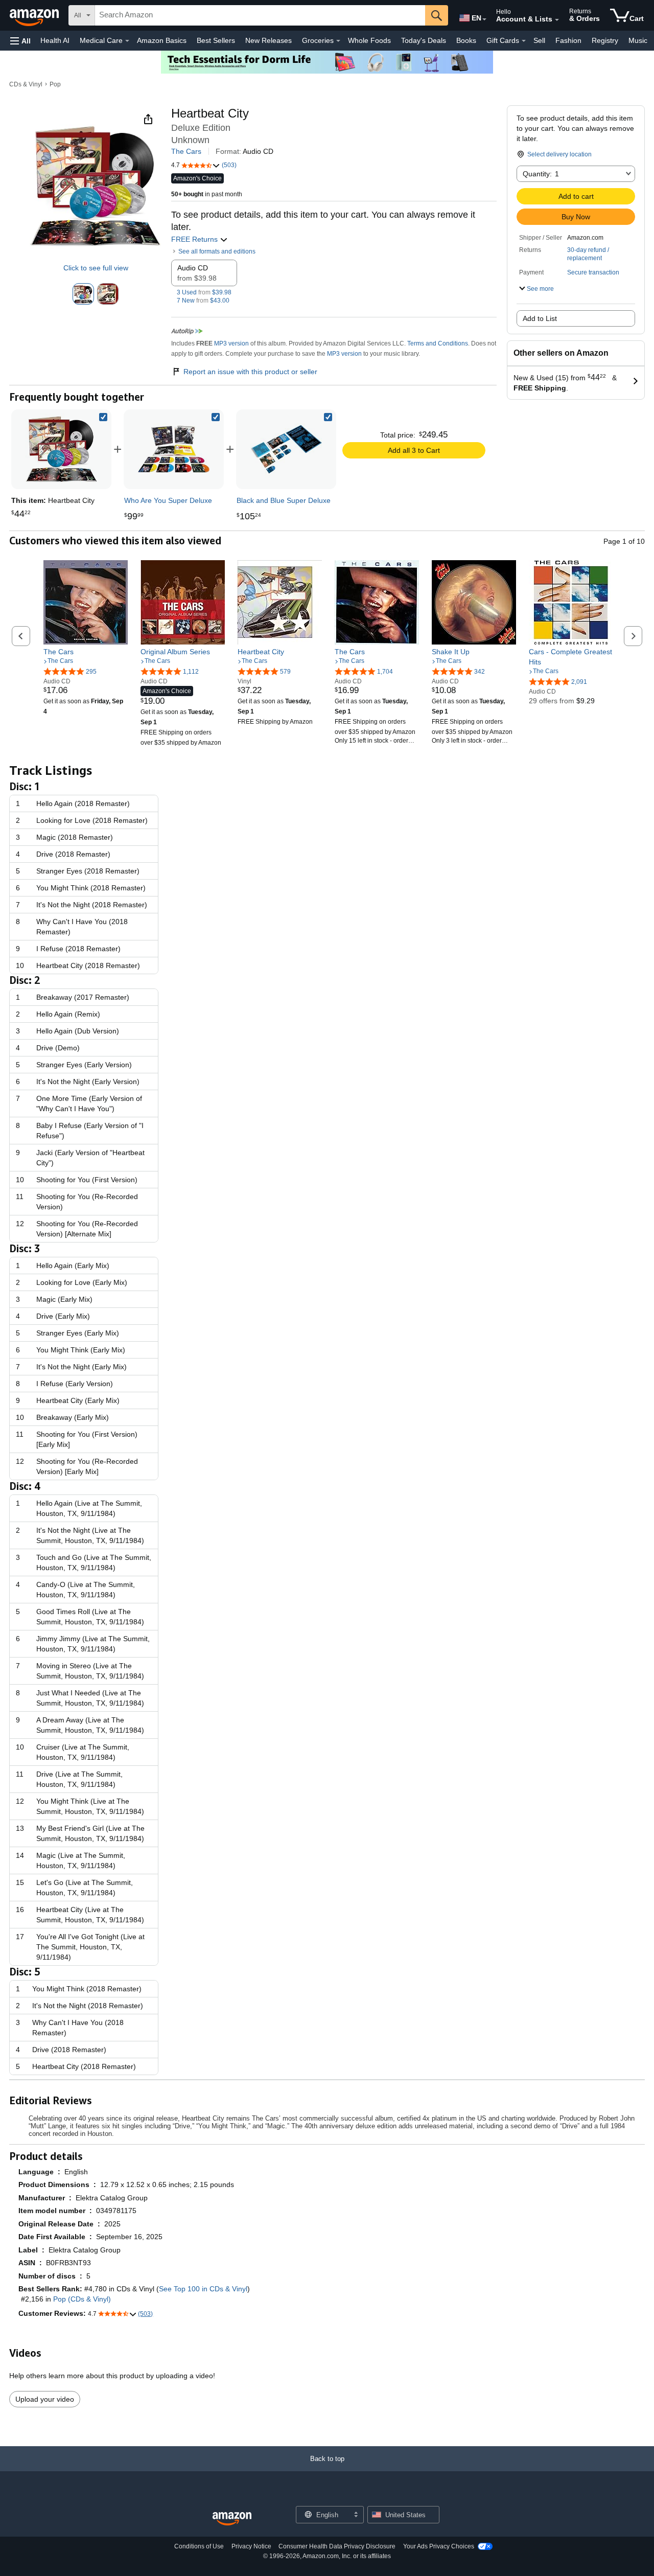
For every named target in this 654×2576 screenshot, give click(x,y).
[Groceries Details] (338, 41)
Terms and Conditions (438, 343)
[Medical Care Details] (127, 41)
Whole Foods (369, 40)
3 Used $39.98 (204, 292)
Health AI (55, 40)
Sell (539, 40)
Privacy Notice (251, 2546)
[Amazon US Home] (232, 2519)
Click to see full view (96, 268)
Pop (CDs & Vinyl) (82, 2299)
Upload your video (45, 2399)
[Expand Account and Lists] (557, 20)
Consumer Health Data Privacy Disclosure (337, 2546)
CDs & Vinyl (26, 84)
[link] (174, 449)
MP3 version (231, 343)
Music (638, 40)
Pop (55, 84)
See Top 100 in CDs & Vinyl (203, 2289)
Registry (605, 40)
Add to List (540, 318)
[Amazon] (35, 15)
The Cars (186, 151)
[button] (20, 41)
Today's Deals (424, 40)
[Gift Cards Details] (524, 41)
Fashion (568, 40)
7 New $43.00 (203, 301)
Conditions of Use (199, 2546)
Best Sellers (216, 40)
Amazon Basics (162, 40)
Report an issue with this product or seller (250, 372)
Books (466, 40)
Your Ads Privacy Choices (439, 2546)
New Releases (268, 40)
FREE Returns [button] (195, 239)
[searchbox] (260, 15)
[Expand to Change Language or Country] (484, 19)
